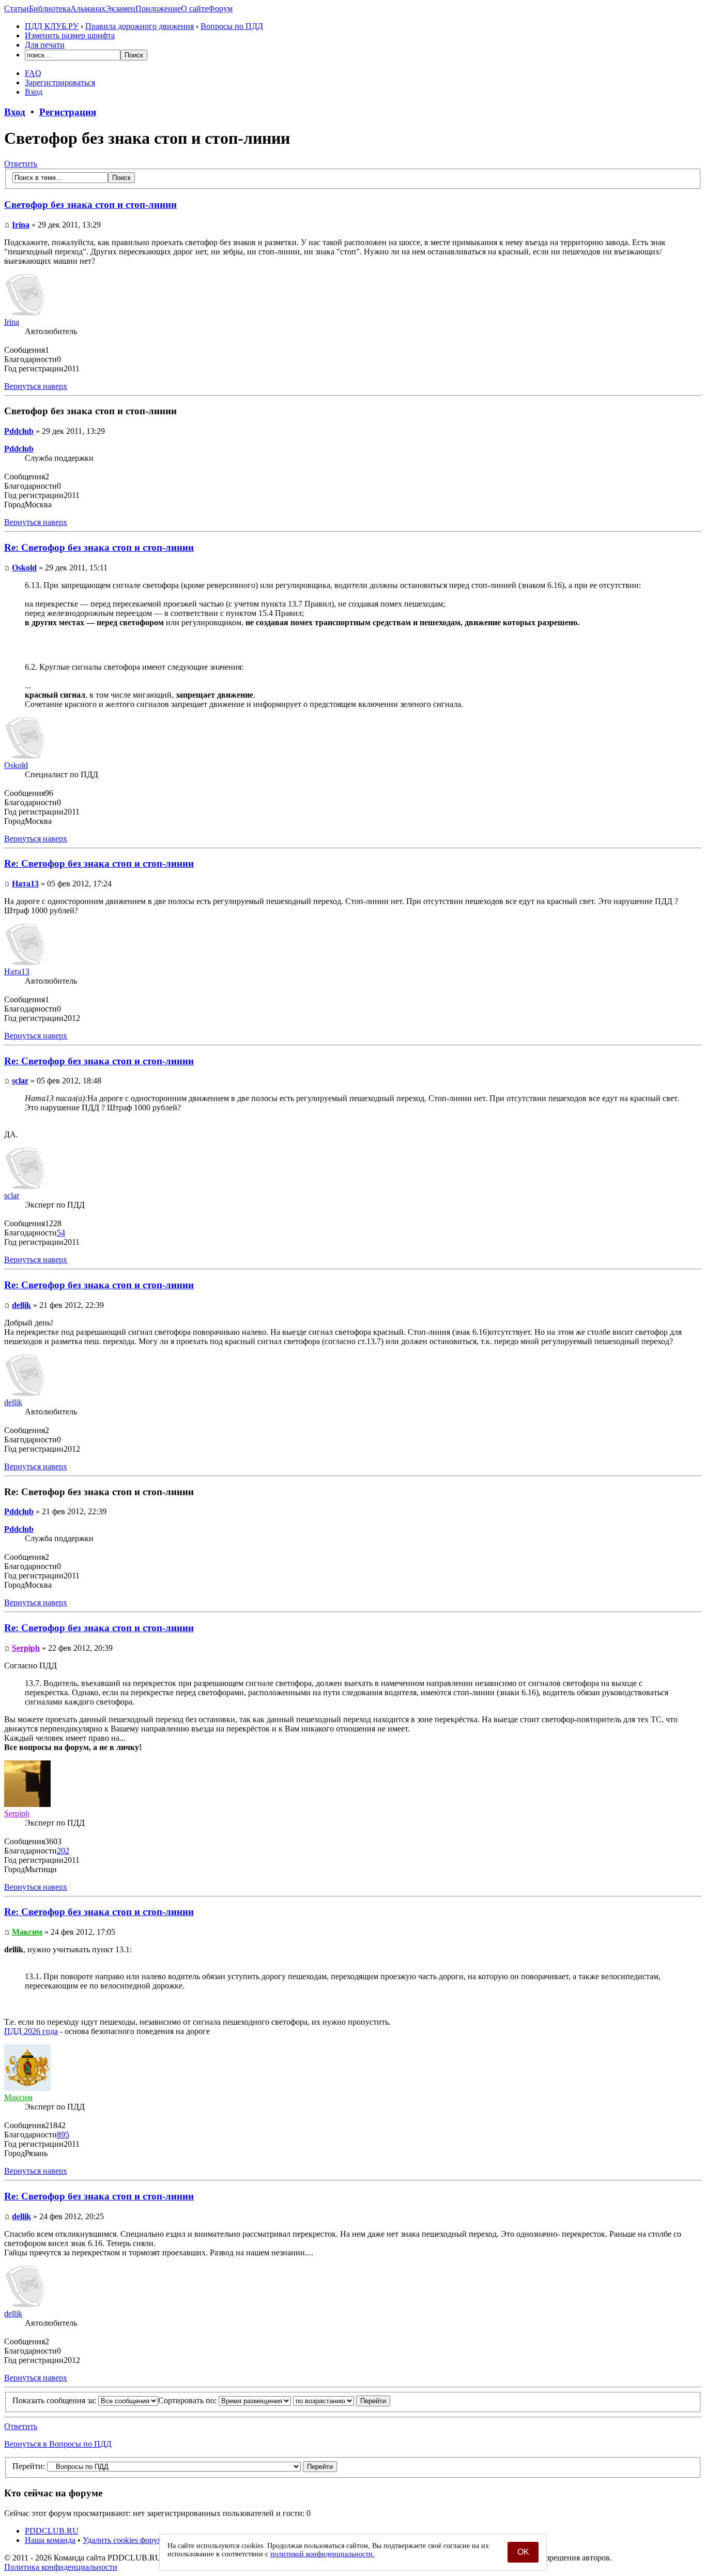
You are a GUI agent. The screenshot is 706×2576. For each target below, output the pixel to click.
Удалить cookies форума (125, 2540)
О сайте (195, 9)
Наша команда (50, 2540)
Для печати (45, 45)
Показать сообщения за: (55, 2400)
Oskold (24, 568)
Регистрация (68, 112)
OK (523, 2552)
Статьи (17, 9)
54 (61, 1233)
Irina (21, 225)
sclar (20, 1081)
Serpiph (26, 1648)
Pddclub (19, 431)
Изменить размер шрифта (70, 35)
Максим (27, 1932)
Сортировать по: (188, 2400)
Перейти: (29, 2466)
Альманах (88, 9)
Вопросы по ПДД (232, 26)
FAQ (33, 73)
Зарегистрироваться (60, 82)
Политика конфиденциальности (61, 2567)
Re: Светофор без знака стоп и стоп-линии (99, 547)
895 (63, 2135)
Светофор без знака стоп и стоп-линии (90, 205)
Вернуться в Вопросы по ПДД (58, 2444)
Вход (34, 92)
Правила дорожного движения (140, 26)
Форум (220, 9)
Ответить (21, 164)
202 (63, 1851)
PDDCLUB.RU (52, 2531)
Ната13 (25, 884)
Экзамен (120, 9)
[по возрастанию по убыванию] (342, 2400)
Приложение (158, 9)
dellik (21, 1305)
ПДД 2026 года (31, 2031)
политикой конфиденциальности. (323, 2554)
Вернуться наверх (36, 386)
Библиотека (50, 9)
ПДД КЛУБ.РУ (52, 26)
